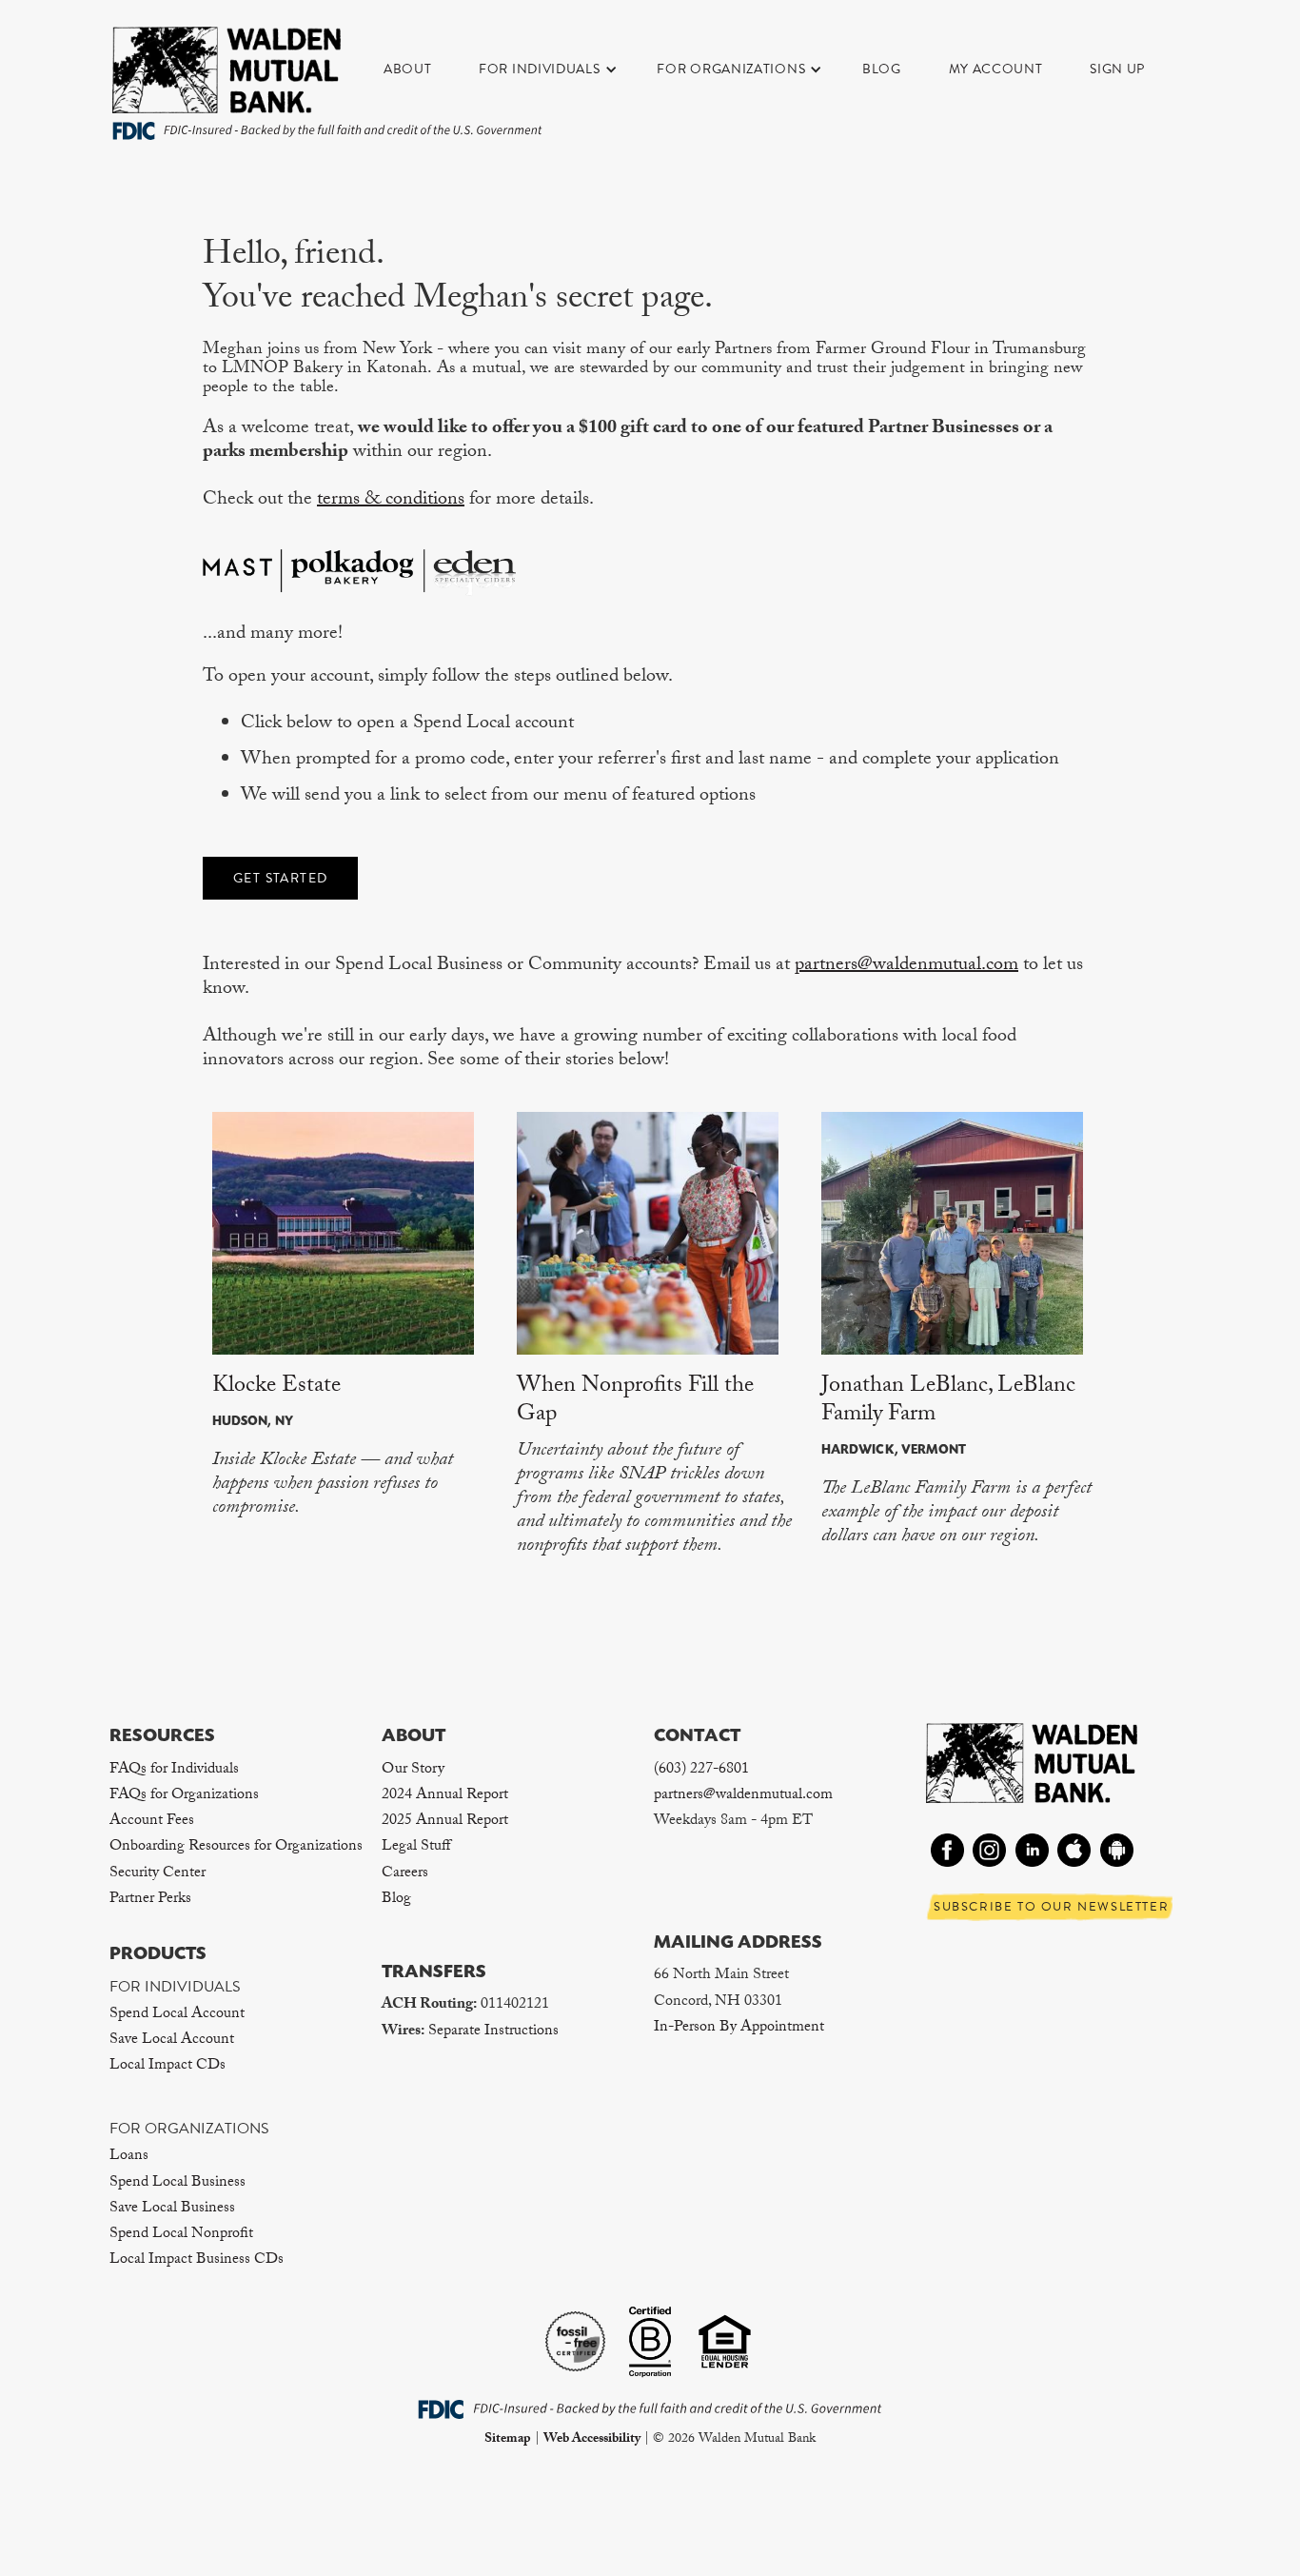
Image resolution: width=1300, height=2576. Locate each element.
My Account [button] (996, 69)
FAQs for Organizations (184, 1796)
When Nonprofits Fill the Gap (635, 1402)
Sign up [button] (1117, 69)
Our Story (413, 1770)
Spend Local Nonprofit (181, 2235)
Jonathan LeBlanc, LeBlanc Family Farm (948, 1402)
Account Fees (152, 1822)
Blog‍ (396, 1900)
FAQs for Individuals (174, 1770)
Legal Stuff (416, 1847)
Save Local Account (172, 2041)
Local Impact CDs (167, 2066)
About (408, 69)
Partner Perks (150, 1900)
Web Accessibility (592, 2440)
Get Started (280, 878)
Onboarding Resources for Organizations (236, 1847)
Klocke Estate (276, 1387)
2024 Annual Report (445, 1796)
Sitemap (508, 2440)
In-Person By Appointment (739, 2028)
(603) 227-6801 (701, 1770)
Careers (405, 1874)
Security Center (158, 1874)
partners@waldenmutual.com (906, 966)
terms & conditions (391, 501)
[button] (558, 69)
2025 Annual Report (445, 1822)
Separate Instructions (493, 2032)
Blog (882, 69)
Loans (129, 2157)
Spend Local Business (177, 2183)
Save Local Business (172, 2209)
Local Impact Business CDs (197, 2260)
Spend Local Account (177, 2015)
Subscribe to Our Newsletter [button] (1051, 1907)
